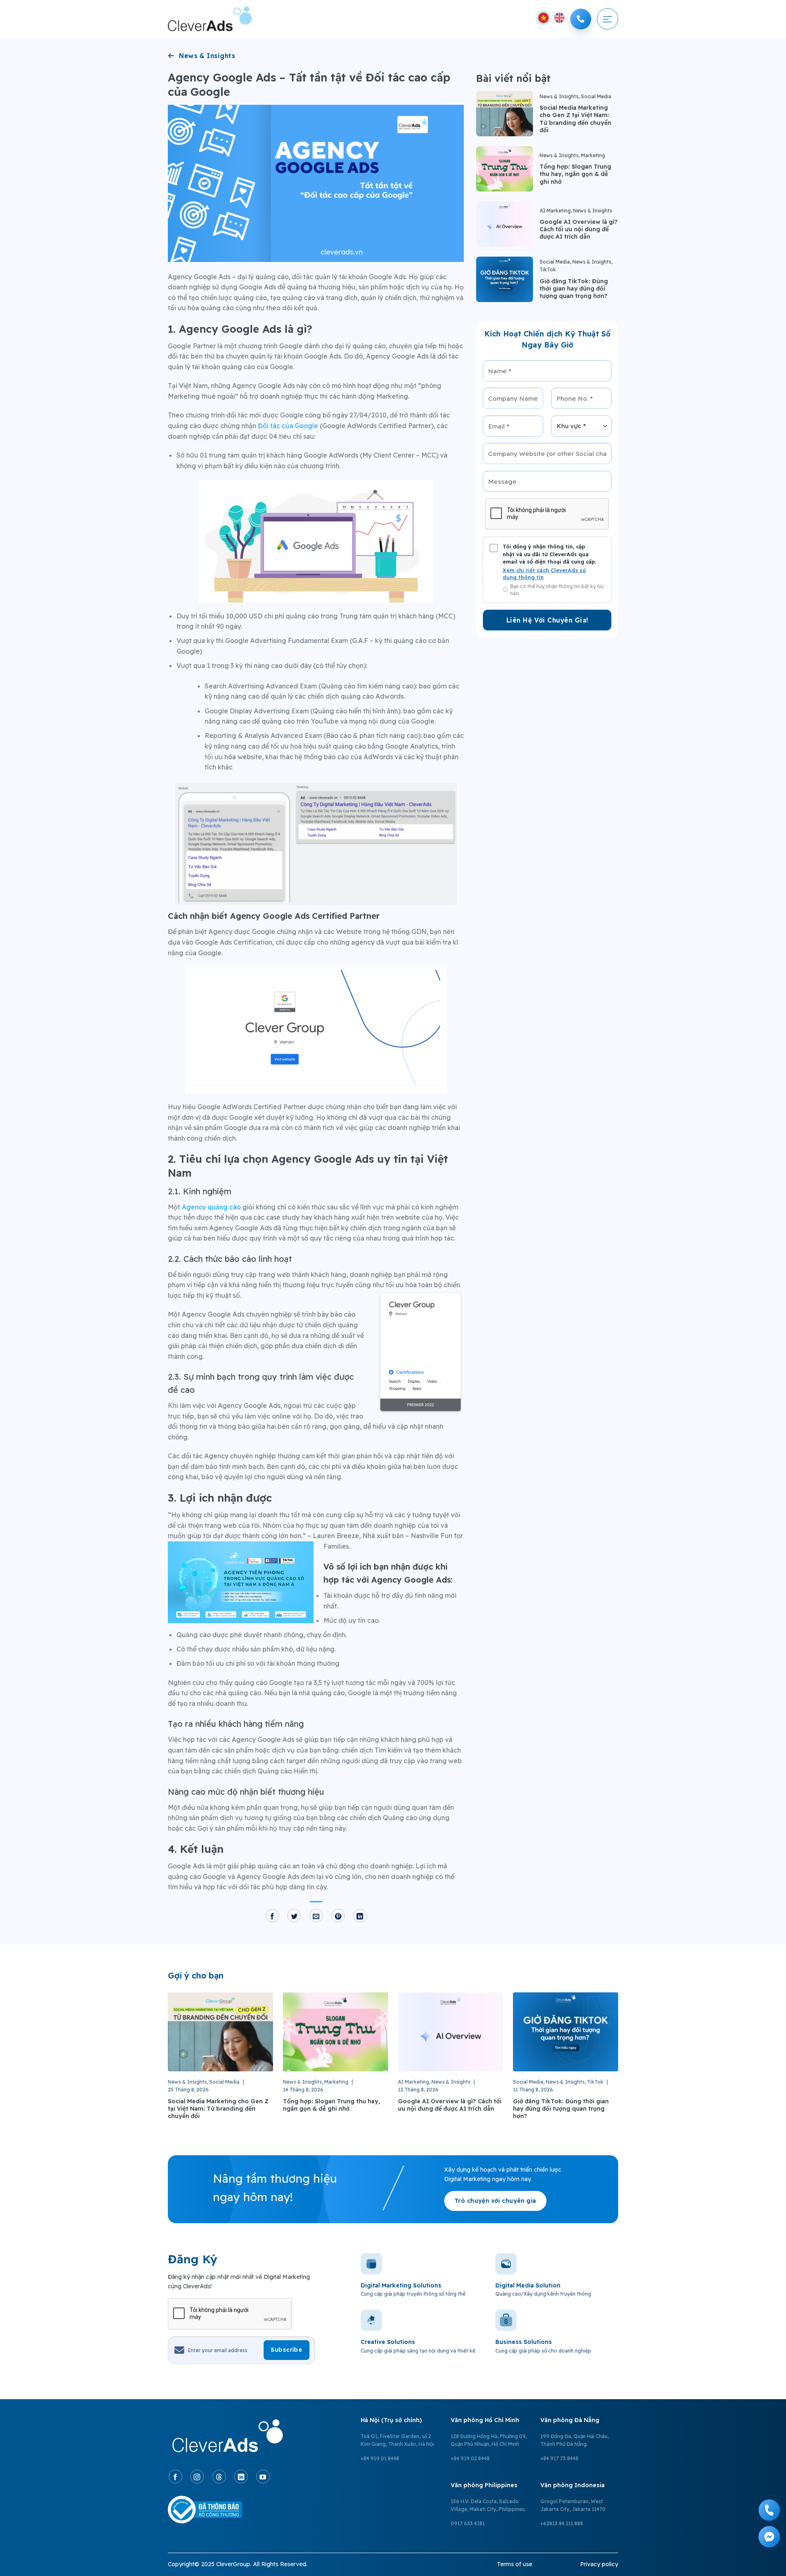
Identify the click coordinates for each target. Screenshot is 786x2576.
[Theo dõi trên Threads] (219, 2477)
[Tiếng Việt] (543, 18)
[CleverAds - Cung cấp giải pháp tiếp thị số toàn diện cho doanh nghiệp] (210, 19)
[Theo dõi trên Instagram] (197, 2477)
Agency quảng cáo (211, 1207)
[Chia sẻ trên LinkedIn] (360, 1916)
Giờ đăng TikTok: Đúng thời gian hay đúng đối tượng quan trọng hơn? (574, 289)
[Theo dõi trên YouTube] (263, 2477)
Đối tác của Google (288, 426)
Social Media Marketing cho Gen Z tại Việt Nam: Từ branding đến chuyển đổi (575, 119)
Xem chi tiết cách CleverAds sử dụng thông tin (544, 574)
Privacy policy (599, 2564)
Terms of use (515, 2564)
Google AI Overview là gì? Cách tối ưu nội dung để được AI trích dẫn (579, 229)
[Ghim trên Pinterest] (338, 1916)
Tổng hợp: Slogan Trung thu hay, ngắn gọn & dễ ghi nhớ (575, 174)
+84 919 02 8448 (470, 2458)
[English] (559, 18)
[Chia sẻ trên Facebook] (272, 1916)
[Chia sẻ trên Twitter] (294, 1916)
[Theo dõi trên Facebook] (175, 2477)
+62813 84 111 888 (562, 2523)
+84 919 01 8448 (380, 2458)
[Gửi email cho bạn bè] (316, 1916)
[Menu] (608, 19)
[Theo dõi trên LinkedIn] (241, 2477)
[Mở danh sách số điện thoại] (581, 19)
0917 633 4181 (468, 2523)
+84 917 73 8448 (559, 2458)
